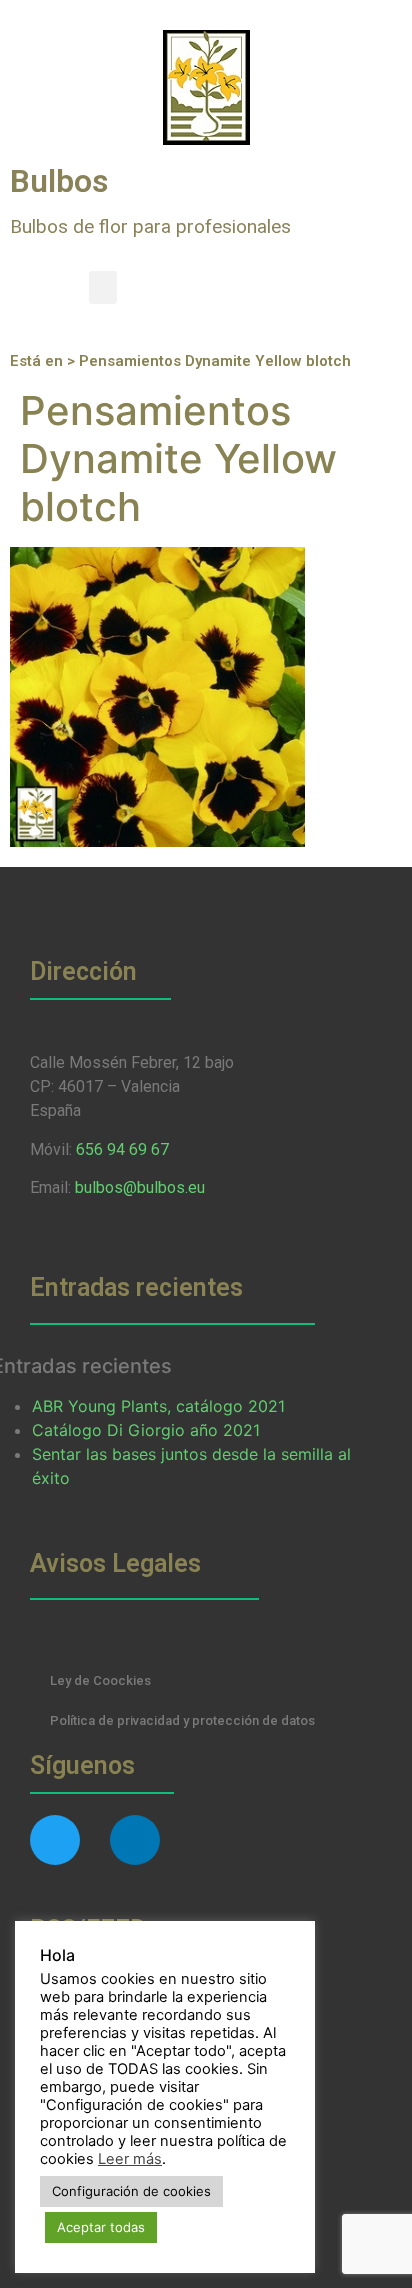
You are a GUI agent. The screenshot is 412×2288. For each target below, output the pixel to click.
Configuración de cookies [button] (131, 2191)
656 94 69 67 (122, 1149)
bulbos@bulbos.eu (140, 1187)
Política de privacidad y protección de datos (182, 1720)
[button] (103, 287)
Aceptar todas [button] (101, 2227)
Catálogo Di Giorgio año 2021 (146, 1430)
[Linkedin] (135, 1840)
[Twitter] (55, 1840)
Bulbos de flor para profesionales (150, 226)
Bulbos (59, 181)
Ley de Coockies (100, 1680)
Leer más (130, 2159)
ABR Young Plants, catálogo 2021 (158, 1406)
